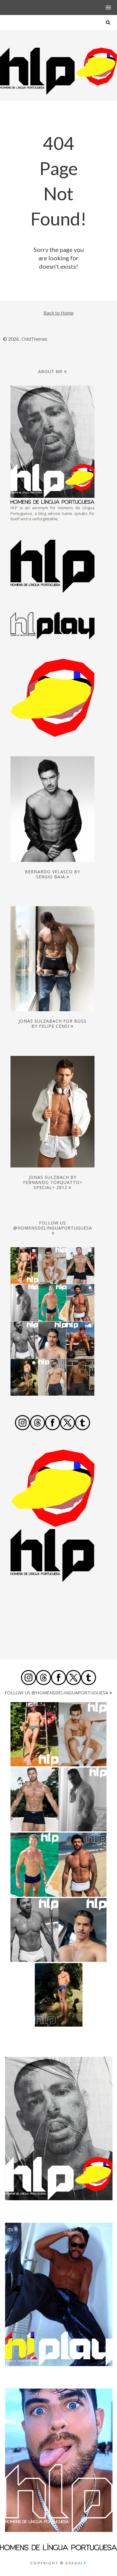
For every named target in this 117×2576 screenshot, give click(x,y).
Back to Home (58, 313)
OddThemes (34, 339)
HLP (82, 2563)
